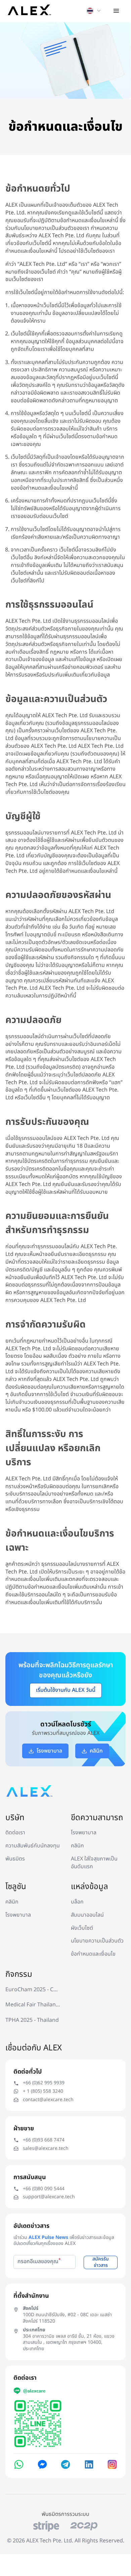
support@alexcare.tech (49, 2197)
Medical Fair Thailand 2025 (33, 2005)
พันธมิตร (15, 1859)
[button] (116, 11)
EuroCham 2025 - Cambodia (33, 1990)
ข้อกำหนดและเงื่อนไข (93, 1954)
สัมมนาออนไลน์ (87, 1915)
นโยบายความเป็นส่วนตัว (97, 1941)
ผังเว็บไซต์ (82, 1928)
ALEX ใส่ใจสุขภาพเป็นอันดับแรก (94, 1863)
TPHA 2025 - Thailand (32, 2020)
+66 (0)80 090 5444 (44, 2189)
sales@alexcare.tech (46, 2149)
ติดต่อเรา (15, 1833)
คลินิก (77, 1846)
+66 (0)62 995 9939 (44, 2083)
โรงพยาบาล (84, 1833)
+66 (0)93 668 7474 (44, 2140)
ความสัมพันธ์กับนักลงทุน (33, 1846)
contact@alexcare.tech (48, 2100)
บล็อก (77, 1902)
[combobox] (89, 11)
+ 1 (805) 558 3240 (43, 2092)
